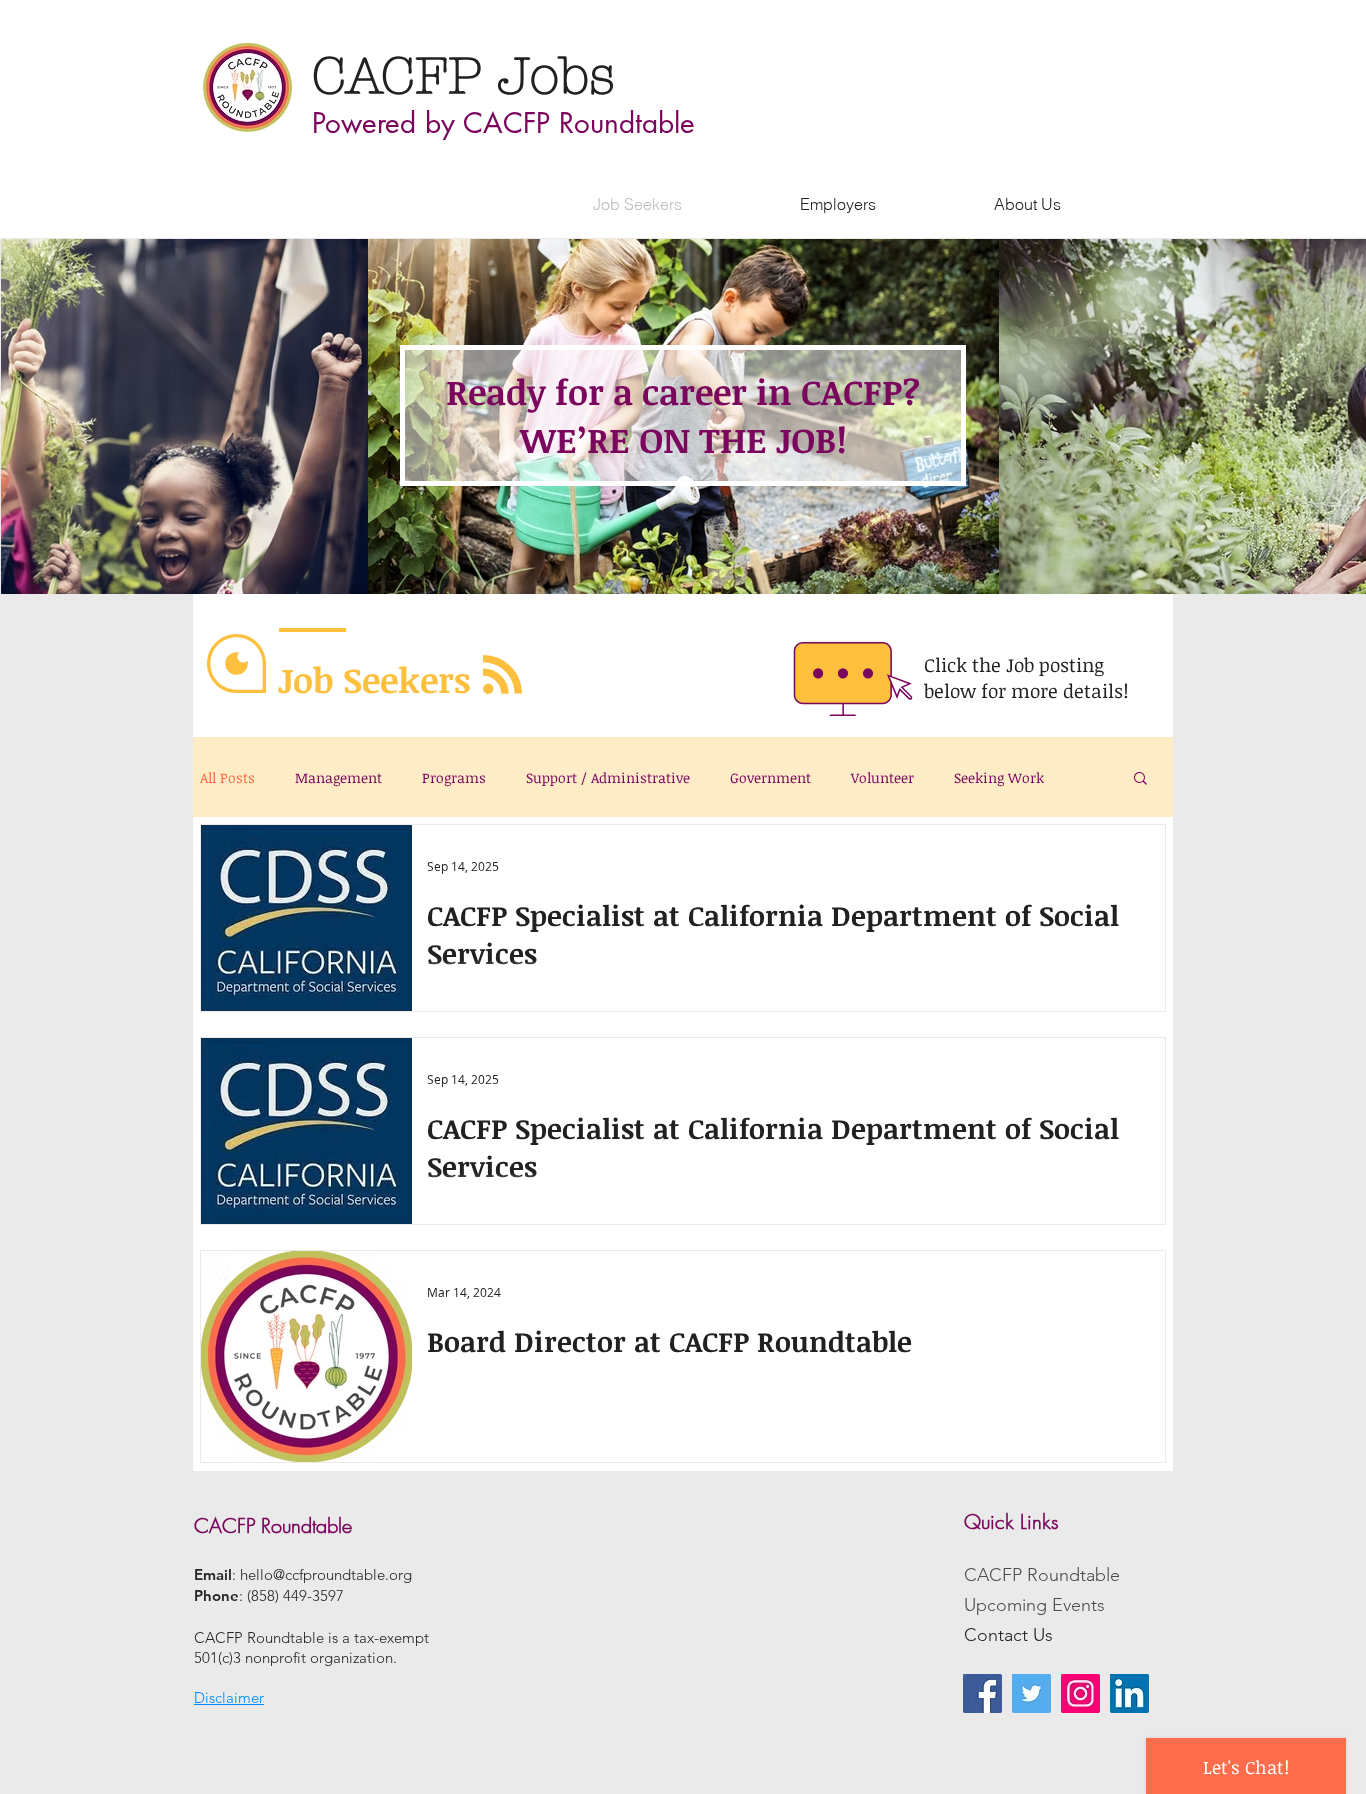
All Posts (227, 777)
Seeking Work (999, 777)
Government (770, 777)
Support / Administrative (608, 777)
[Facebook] (982, 1693)
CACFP (405, 76)
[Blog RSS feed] (502, 675)
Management (338, 777)
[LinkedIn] (1129, 1693)
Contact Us (1008, 1635)
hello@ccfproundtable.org (326, 1574)
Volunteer (882, 777)
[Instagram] (1080, 1693)
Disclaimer (229, 1697)
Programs (454, 777)
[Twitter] (1031, 1693)
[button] (1140, 779)
